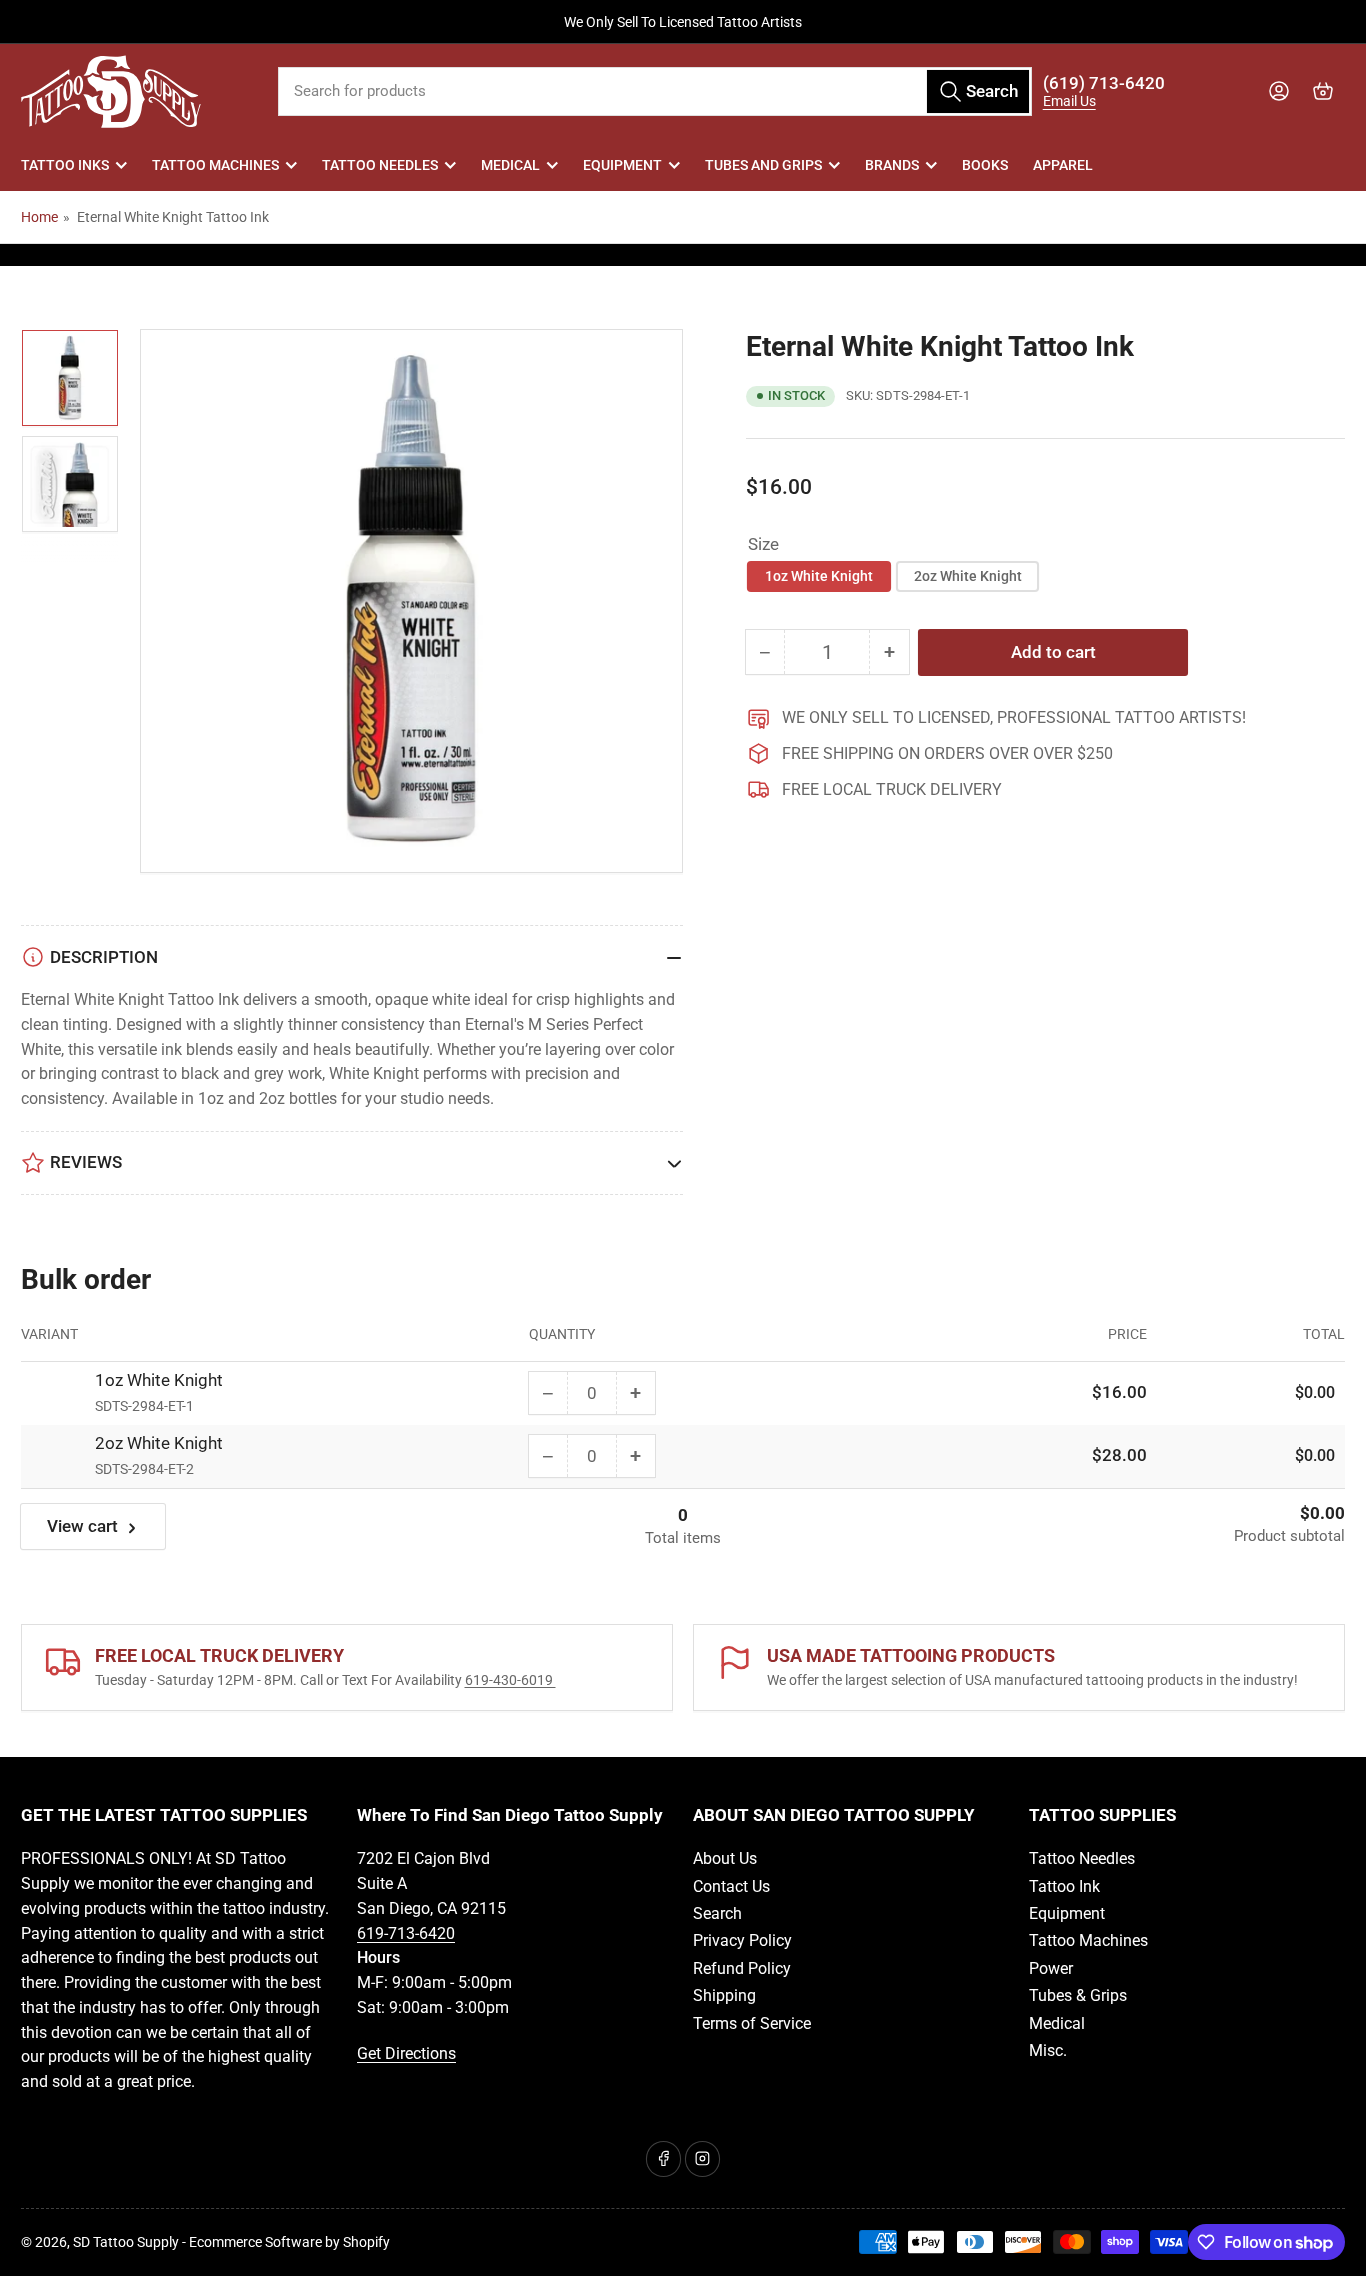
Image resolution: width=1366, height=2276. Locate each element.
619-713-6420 (406, 1933)
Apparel (1063, 165)
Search (717, 1913)
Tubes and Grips (763, 165)
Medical (510, 165)
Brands (892, 165)
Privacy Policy (742, 1940)
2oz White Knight (968, 576)
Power (1051, 1968)
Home (39, 217)
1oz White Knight (819, 576)
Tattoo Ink (1064, 1886)
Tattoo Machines (215, 165)
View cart (82, 1526)
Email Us (1069, 101)
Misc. (1048, 2050)
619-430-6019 (510, 1680)
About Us (725, 1858)
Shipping (724, 1995)
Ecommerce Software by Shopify (289, 2242)
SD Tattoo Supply (126, 2242)
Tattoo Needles (380, 165)
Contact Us (731, 1886)
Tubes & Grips (1078, 1995)
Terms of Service (752, 2023)
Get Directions (406, 2053)
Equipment (622, 165)
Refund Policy (742, 1968)
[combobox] (655, 91)
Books (985, 165)
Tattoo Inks (65, 165)
